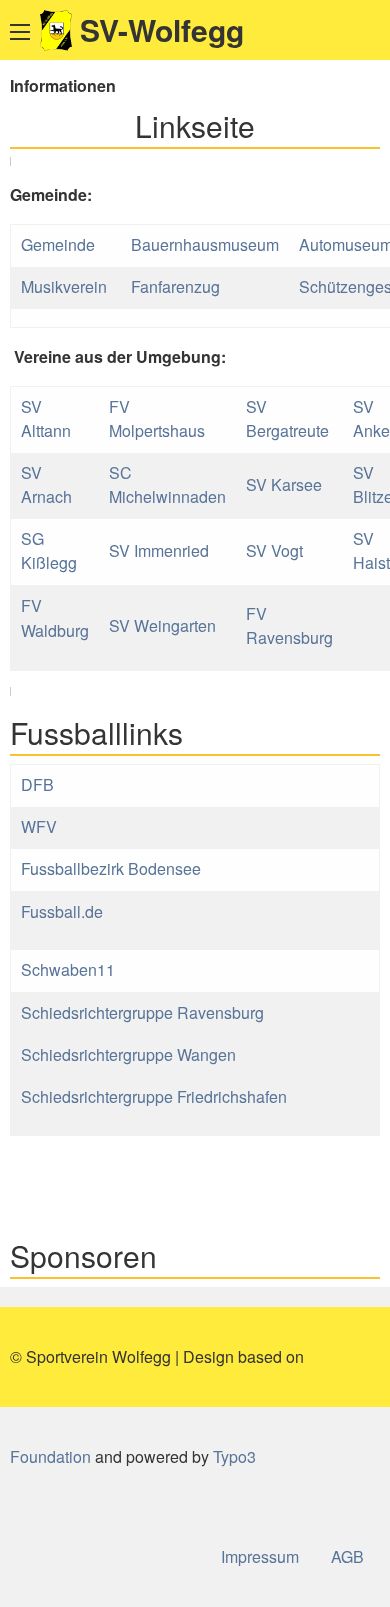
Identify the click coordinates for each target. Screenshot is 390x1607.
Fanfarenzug (175, 286)
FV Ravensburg (289, 625)
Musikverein (66, 286)
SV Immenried (159, 550)
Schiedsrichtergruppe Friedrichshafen (154, 1096)
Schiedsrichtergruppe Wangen (128, 1054)
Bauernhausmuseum (205, 244)
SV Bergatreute (287, 418)
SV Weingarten (162, 625)
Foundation (50, 1456)
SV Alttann (46, 418)
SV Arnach (46, 484)
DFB (37, 784)
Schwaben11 (68, 969)
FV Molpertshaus (157, 418)
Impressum (260, 1556)
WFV (39, 826)
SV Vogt (274, 550)
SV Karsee (284, 484)
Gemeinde (60, 244)
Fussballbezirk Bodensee (111, 868)
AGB (347, 1556)
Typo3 (234, 1456)
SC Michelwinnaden (167, 484)
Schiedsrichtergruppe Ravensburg (142, 1012)
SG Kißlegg (49, 550)
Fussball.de (62, 911)
